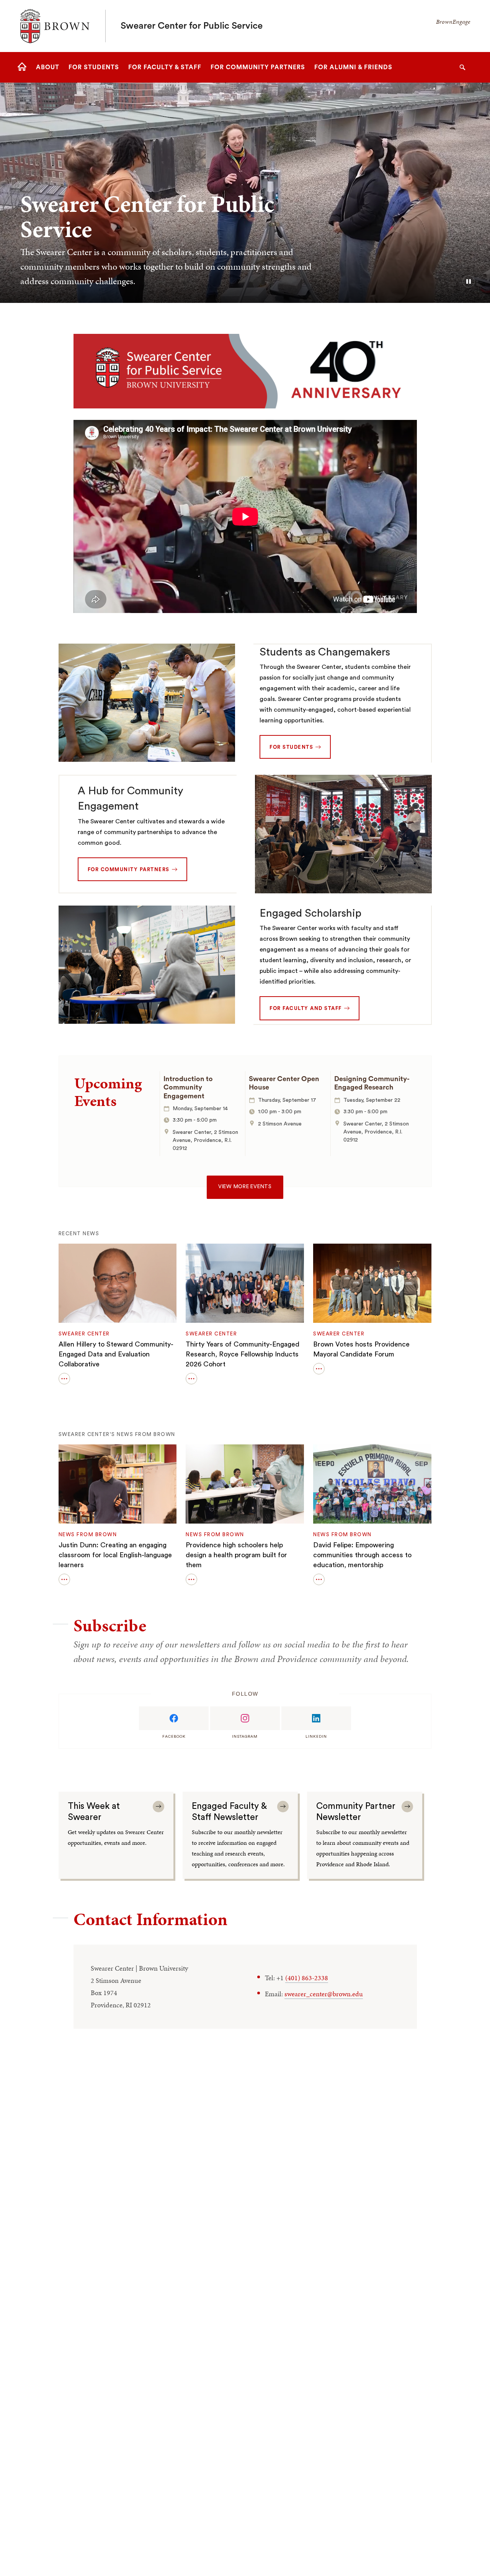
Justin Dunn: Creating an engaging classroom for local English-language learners (115, 1555)
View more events (245, 1187)
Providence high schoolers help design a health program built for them (236, 1555)
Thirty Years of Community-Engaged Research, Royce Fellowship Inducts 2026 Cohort (243, 1354)
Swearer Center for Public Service (192, 26)
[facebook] (174, 1718)
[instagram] (245, 1718)
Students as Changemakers (325, 652)
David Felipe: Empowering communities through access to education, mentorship (362, 1555)
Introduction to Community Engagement (188, 1087)
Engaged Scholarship (310, 913)
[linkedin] (316, 1718)
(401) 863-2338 (307, 1978)
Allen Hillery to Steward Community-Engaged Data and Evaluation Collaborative (116, 1354)
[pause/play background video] (469, 281)
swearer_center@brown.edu (324, 1994)
